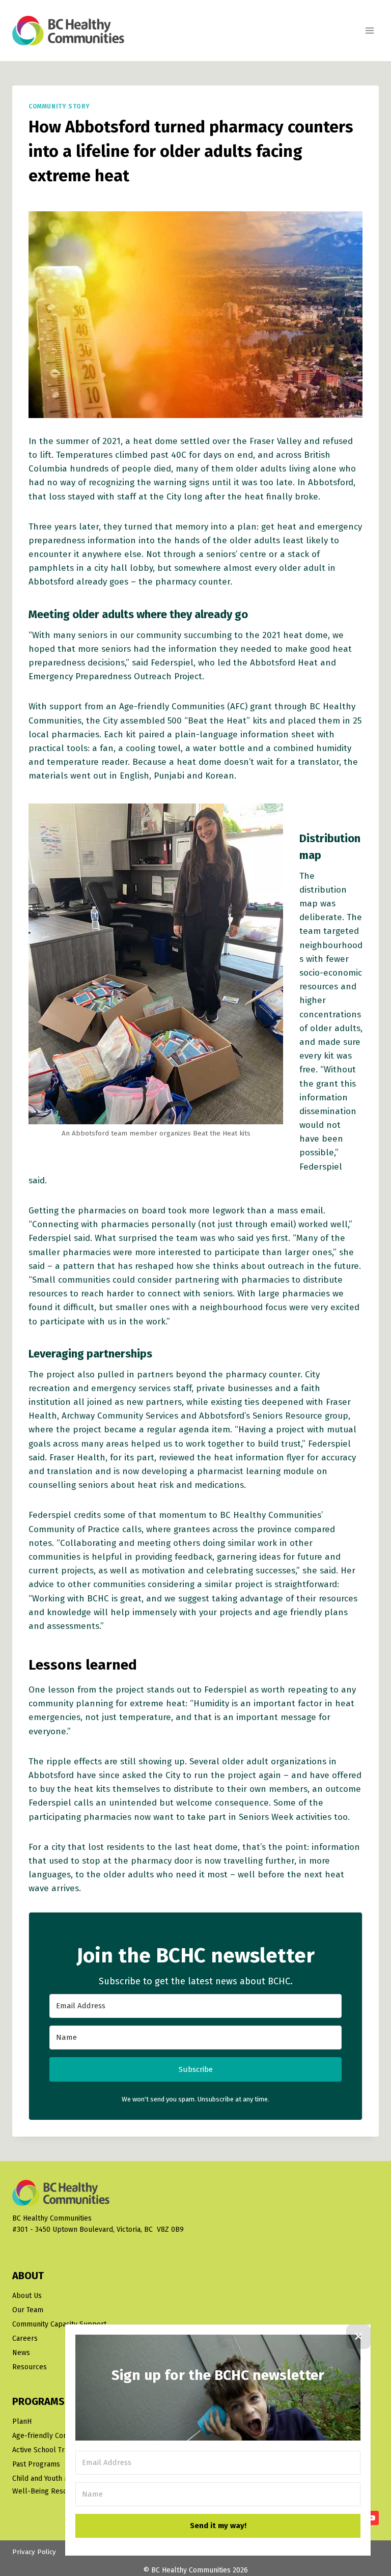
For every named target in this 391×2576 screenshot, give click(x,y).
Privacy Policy (34, 2552)
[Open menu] (369, 30)
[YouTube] (372, 2518)
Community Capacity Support (59, 2324)
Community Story (59, 106)
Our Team (28, 2310)
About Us (27, 2296)
